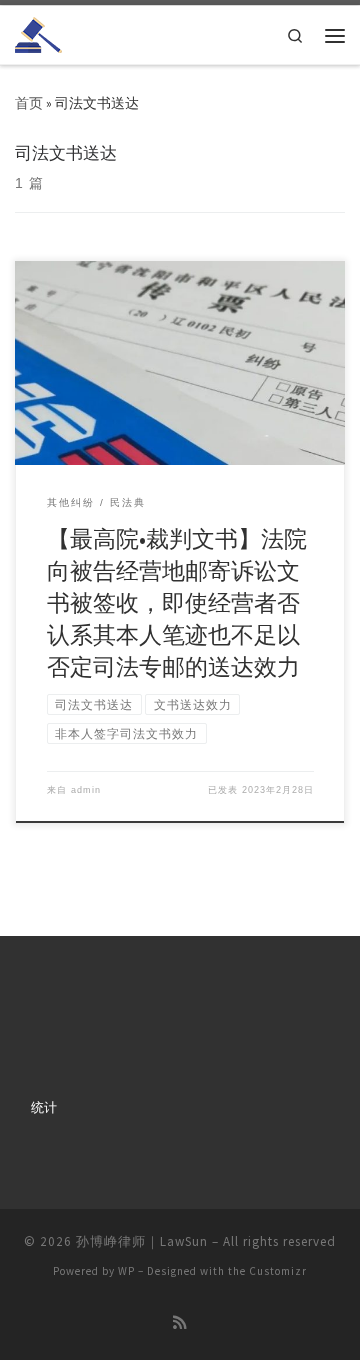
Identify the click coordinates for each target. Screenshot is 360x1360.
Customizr (278, 1271)
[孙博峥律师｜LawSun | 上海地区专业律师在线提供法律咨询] (38, 33)
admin (86, 790)
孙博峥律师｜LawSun (142, 1241)
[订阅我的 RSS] (180, 1323)
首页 (29, 103)
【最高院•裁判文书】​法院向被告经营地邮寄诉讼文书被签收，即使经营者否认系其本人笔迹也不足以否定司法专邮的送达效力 (177, 603)
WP (126, 1271)
